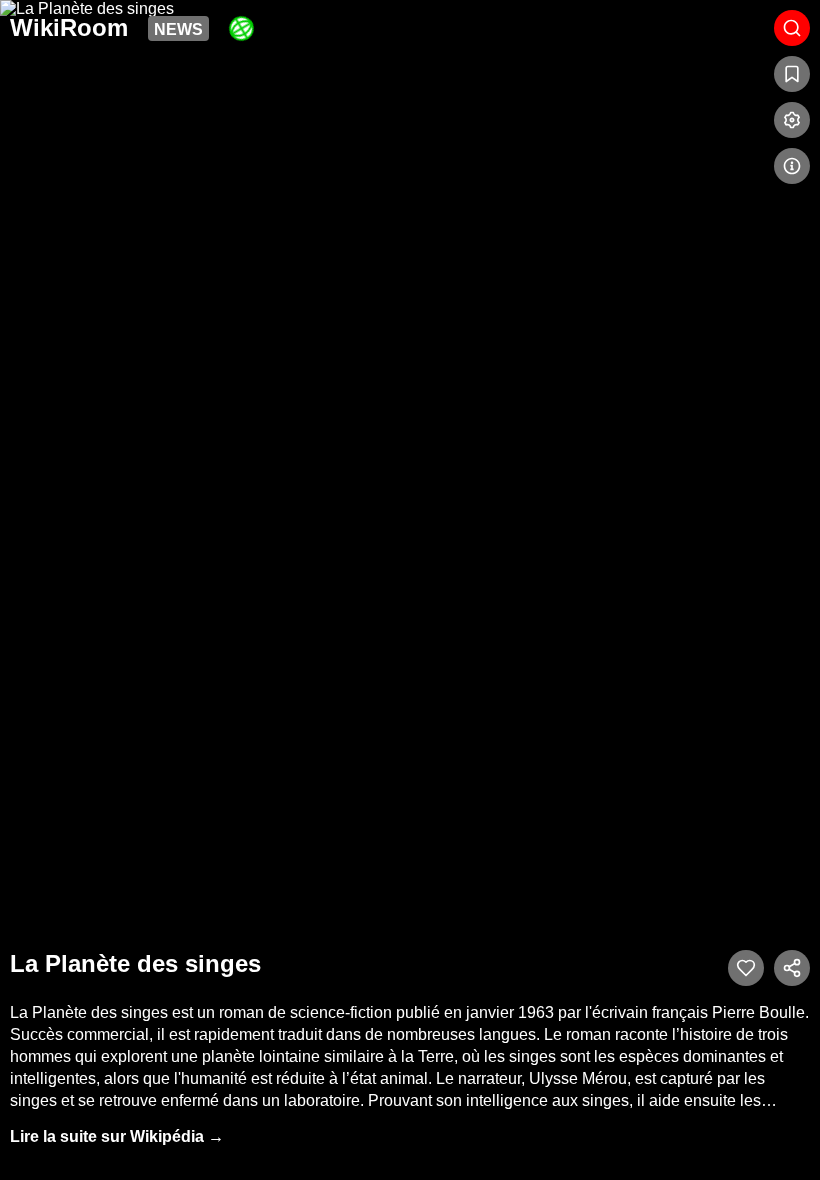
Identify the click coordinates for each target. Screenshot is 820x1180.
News (178, 29)
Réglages (792, 120)
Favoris (792, 74)
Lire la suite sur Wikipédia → (117, 1136)
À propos (792, 166)
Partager (792, 968)
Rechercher (792, 28)
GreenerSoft (241, 28)
